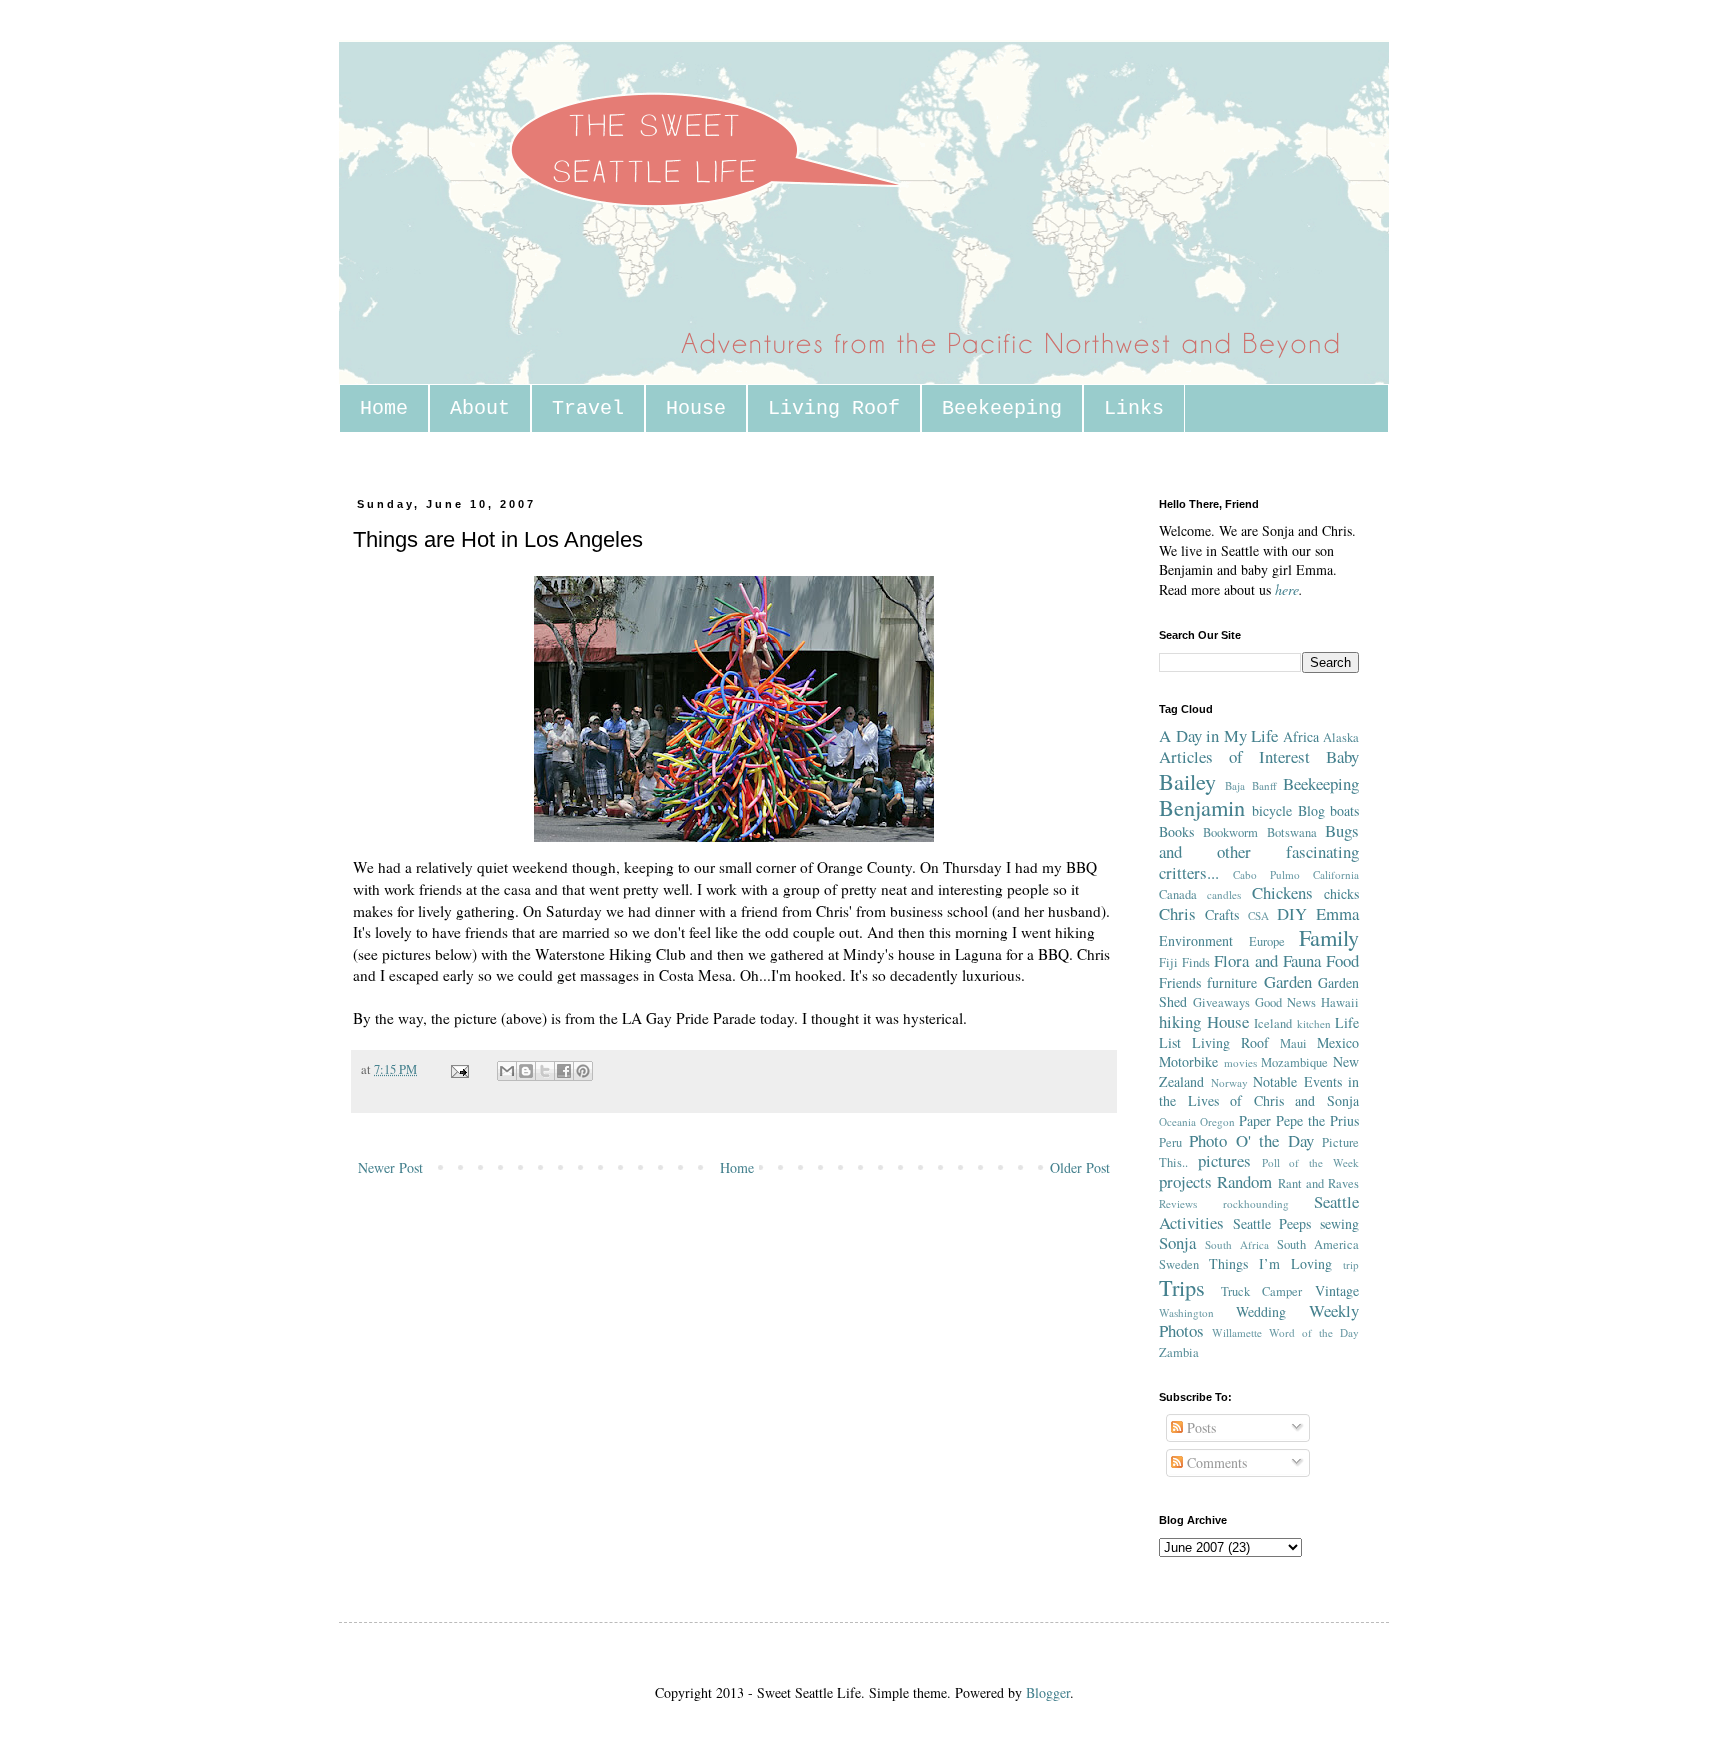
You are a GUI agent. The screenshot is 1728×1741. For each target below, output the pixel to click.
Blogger (1048, 1692)
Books (1176, 831)
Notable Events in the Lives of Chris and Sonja (1259, 1091)
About (480, 408)
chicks (1341, 893)
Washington (1186, 1312)
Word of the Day (1314, 1332)
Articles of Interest (1234, 756)
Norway (1229, 1082)
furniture (1232, 982)
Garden (1288, 981)
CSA (1258, 915)
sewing (1339, 1223)
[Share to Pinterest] (583, 1071)
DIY (1292, 913)
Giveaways (1221, 1002)
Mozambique (1294, 1062)
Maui (1293, 1043)
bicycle (1272, 810)
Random (1244, 1181)
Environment (1196, 940)
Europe (1267, 941)
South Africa (1237, 1244)
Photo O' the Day (1251, 1140)
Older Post (1080, 1167)
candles (1224, 894)
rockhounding (1256, 1203)
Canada (1178, 894)
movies (1240, 1062)
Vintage (1337, 1290)
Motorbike (1188, 1061)
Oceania (1177, 1121)
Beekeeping (1002, 408)
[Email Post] (458, 1069)
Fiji (1168, 962)
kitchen (1314, 1023)
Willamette (1237, 1332)
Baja (1235, 785)
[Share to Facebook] (564, 1071)
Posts (1199, 1427)
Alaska (1341, 737)
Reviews (1178, 1203)
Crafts (1222, 914)
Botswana (1292, 832)
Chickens (1282, 892)
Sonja (1177, 1242)
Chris (1177, 913)
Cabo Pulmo (1266, 874)
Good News (1285, 1002)
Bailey (1187, 781)
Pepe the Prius (1317, 1120)
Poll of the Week (1310, 1162)
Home (384, 408)
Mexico (1338, 1042)
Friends (1180, 982)
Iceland (1273, 1023)
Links (1134, 408)
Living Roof (834, 408)
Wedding (1261, 1311)
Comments (1215, 1462)
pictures (1224, 1160)
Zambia (1179, 1352)
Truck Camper (1262, 1291)
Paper (1255, 1120)
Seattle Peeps (1272, 1223)
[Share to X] (545, 1071)
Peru (1170, 1142)
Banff (1264, 785)
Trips (1182, 1287)
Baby (1342, 756)
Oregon (1217, 1121)
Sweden (1179, 1264)
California (1336, 874)
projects (1185, 1181)
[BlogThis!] (526, 1071)
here (1287, 589)
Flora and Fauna (1267, 960)
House (696, 408)
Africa (1301, 736)
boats (1344, 810)
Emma (1337, 913)
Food (1342, 960)
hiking (1180, 1021)
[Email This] (507, 1071)
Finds (1196, 962)
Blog (1311, 810)
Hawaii (1340, 1002)
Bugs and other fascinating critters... (1259, 851)
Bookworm (1230, 832)
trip (1351, 1264)
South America (1318, 1244)
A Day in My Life (1218, 735)
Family (1329, 937)
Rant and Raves (1319, 1183)
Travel (588, 408)
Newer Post (390, 1167)
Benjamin (1202, 807)
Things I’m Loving (1270, 1263)
